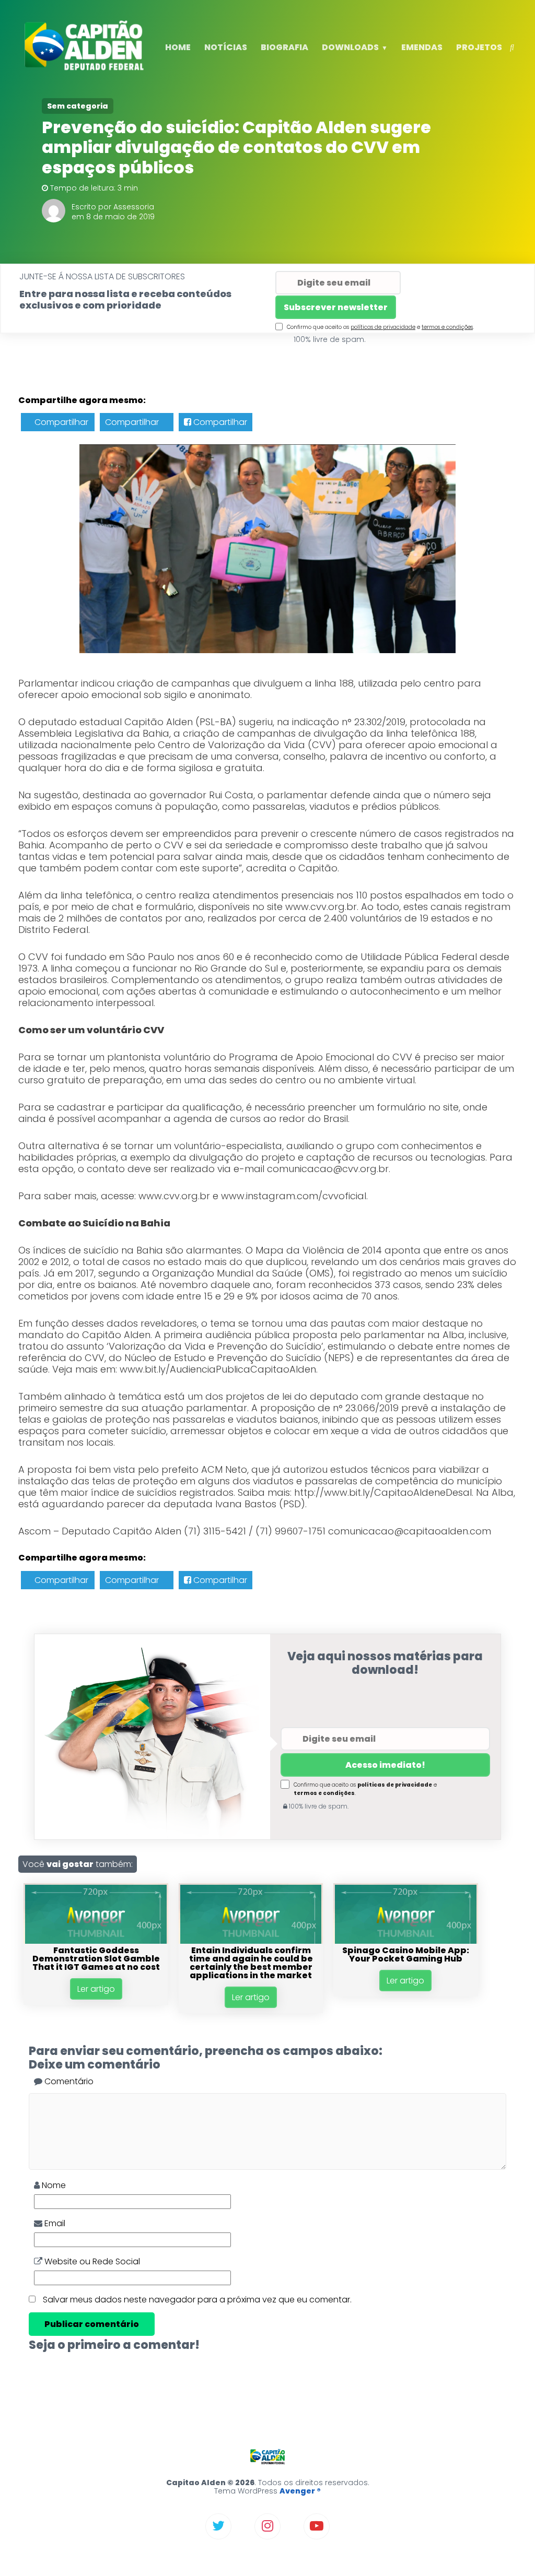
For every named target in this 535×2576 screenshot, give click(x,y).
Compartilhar (60, 422)
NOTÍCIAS (226, 47)
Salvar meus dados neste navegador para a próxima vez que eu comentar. (197, 2300)
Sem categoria (78, 106)
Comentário (68, 2081)
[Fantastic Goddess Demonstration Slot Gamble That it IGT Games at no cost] (96, 1941)
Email (54, 2223)
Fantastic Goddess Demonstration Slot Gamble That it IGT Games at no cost (96, 1959)
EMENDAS (422, 47)
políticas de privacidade (383, 327)
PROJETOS (479, 47)
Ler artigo (96, 1989)
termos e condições (447, 327)
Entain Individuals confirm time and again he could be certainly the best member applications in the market (251, 1963)
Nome (53, 2185)
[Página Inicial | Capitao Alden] (86, 69)
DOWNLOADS (350, 47)
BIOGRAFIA (284, 47)
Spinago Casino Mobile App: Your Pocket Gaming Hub (406, 1954)
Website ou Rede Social (91, 2261)
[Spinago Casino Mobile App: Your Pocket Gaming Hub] (405, 1941)
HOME (178, 47)
